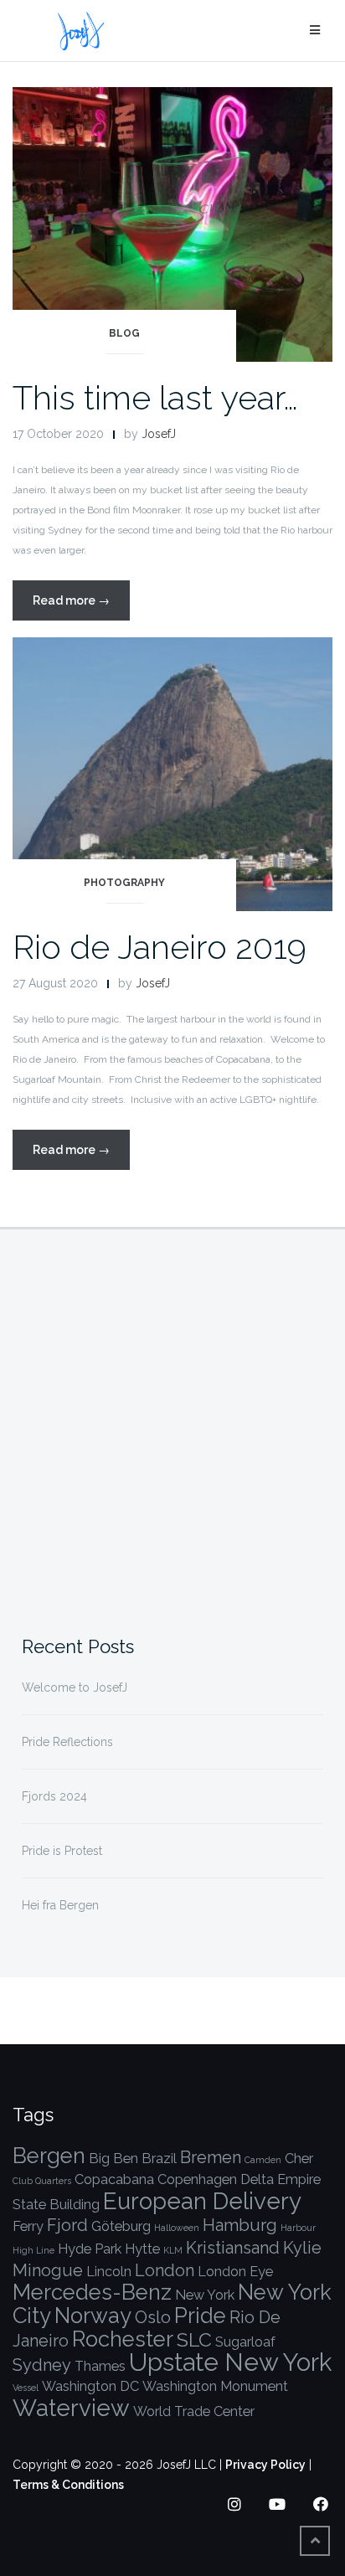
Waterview (71, 2408)
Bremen (211, 2157)
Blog (124, 333)
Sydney (42, 2365)
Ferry (28, 2226)
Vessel (26, 2388)
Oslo (153, 2317)
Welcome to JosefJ (75, 1687)
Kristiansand (233, 2248)
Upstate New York (230, 2362)
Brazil (159, 2159)
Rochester (123, 2339)
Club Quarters (42, 2181)
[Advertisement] (172, 1424)
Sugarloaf (245, 2342)
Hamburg (240, 2225)
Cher (299, 2159)
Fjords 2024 (54, 1796)
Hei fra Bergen (60, 1905)
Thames (100, 2366)
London (165, 2270)
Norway (93, 2316)
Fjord (67, 2225)
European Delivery (202, 2201)
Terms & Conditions (68, 2485)
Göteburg (121, 2226)
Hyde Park (90, 2249)
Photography (124, 883)
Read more (81, 607)
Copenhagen (197, 2179)
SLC (194, 2339)
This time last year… (155, 397)
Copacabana (114, 2179)
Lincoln (109, 2272)
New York (205, 2295)
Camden (263, 2160)
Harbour (298, 2228)
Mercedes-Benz (92, 2292)
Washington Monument (215, 2386)
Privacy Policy (265, 2465)
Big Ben (113, 2159)
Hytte (142, 2249)
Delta (257, 2179)
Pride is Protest (62, 1851)
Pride (200, 2316)
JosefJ (159, 434)
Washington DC (90, 2386)
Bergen (49, 2156)
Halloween (177, 2228)
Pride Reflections (67, 1742)
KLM (173, 2250)
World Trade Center (194, 2411)
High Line (33, 2250)
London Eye (235, 2272)
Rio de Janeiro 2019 (160, 947)
